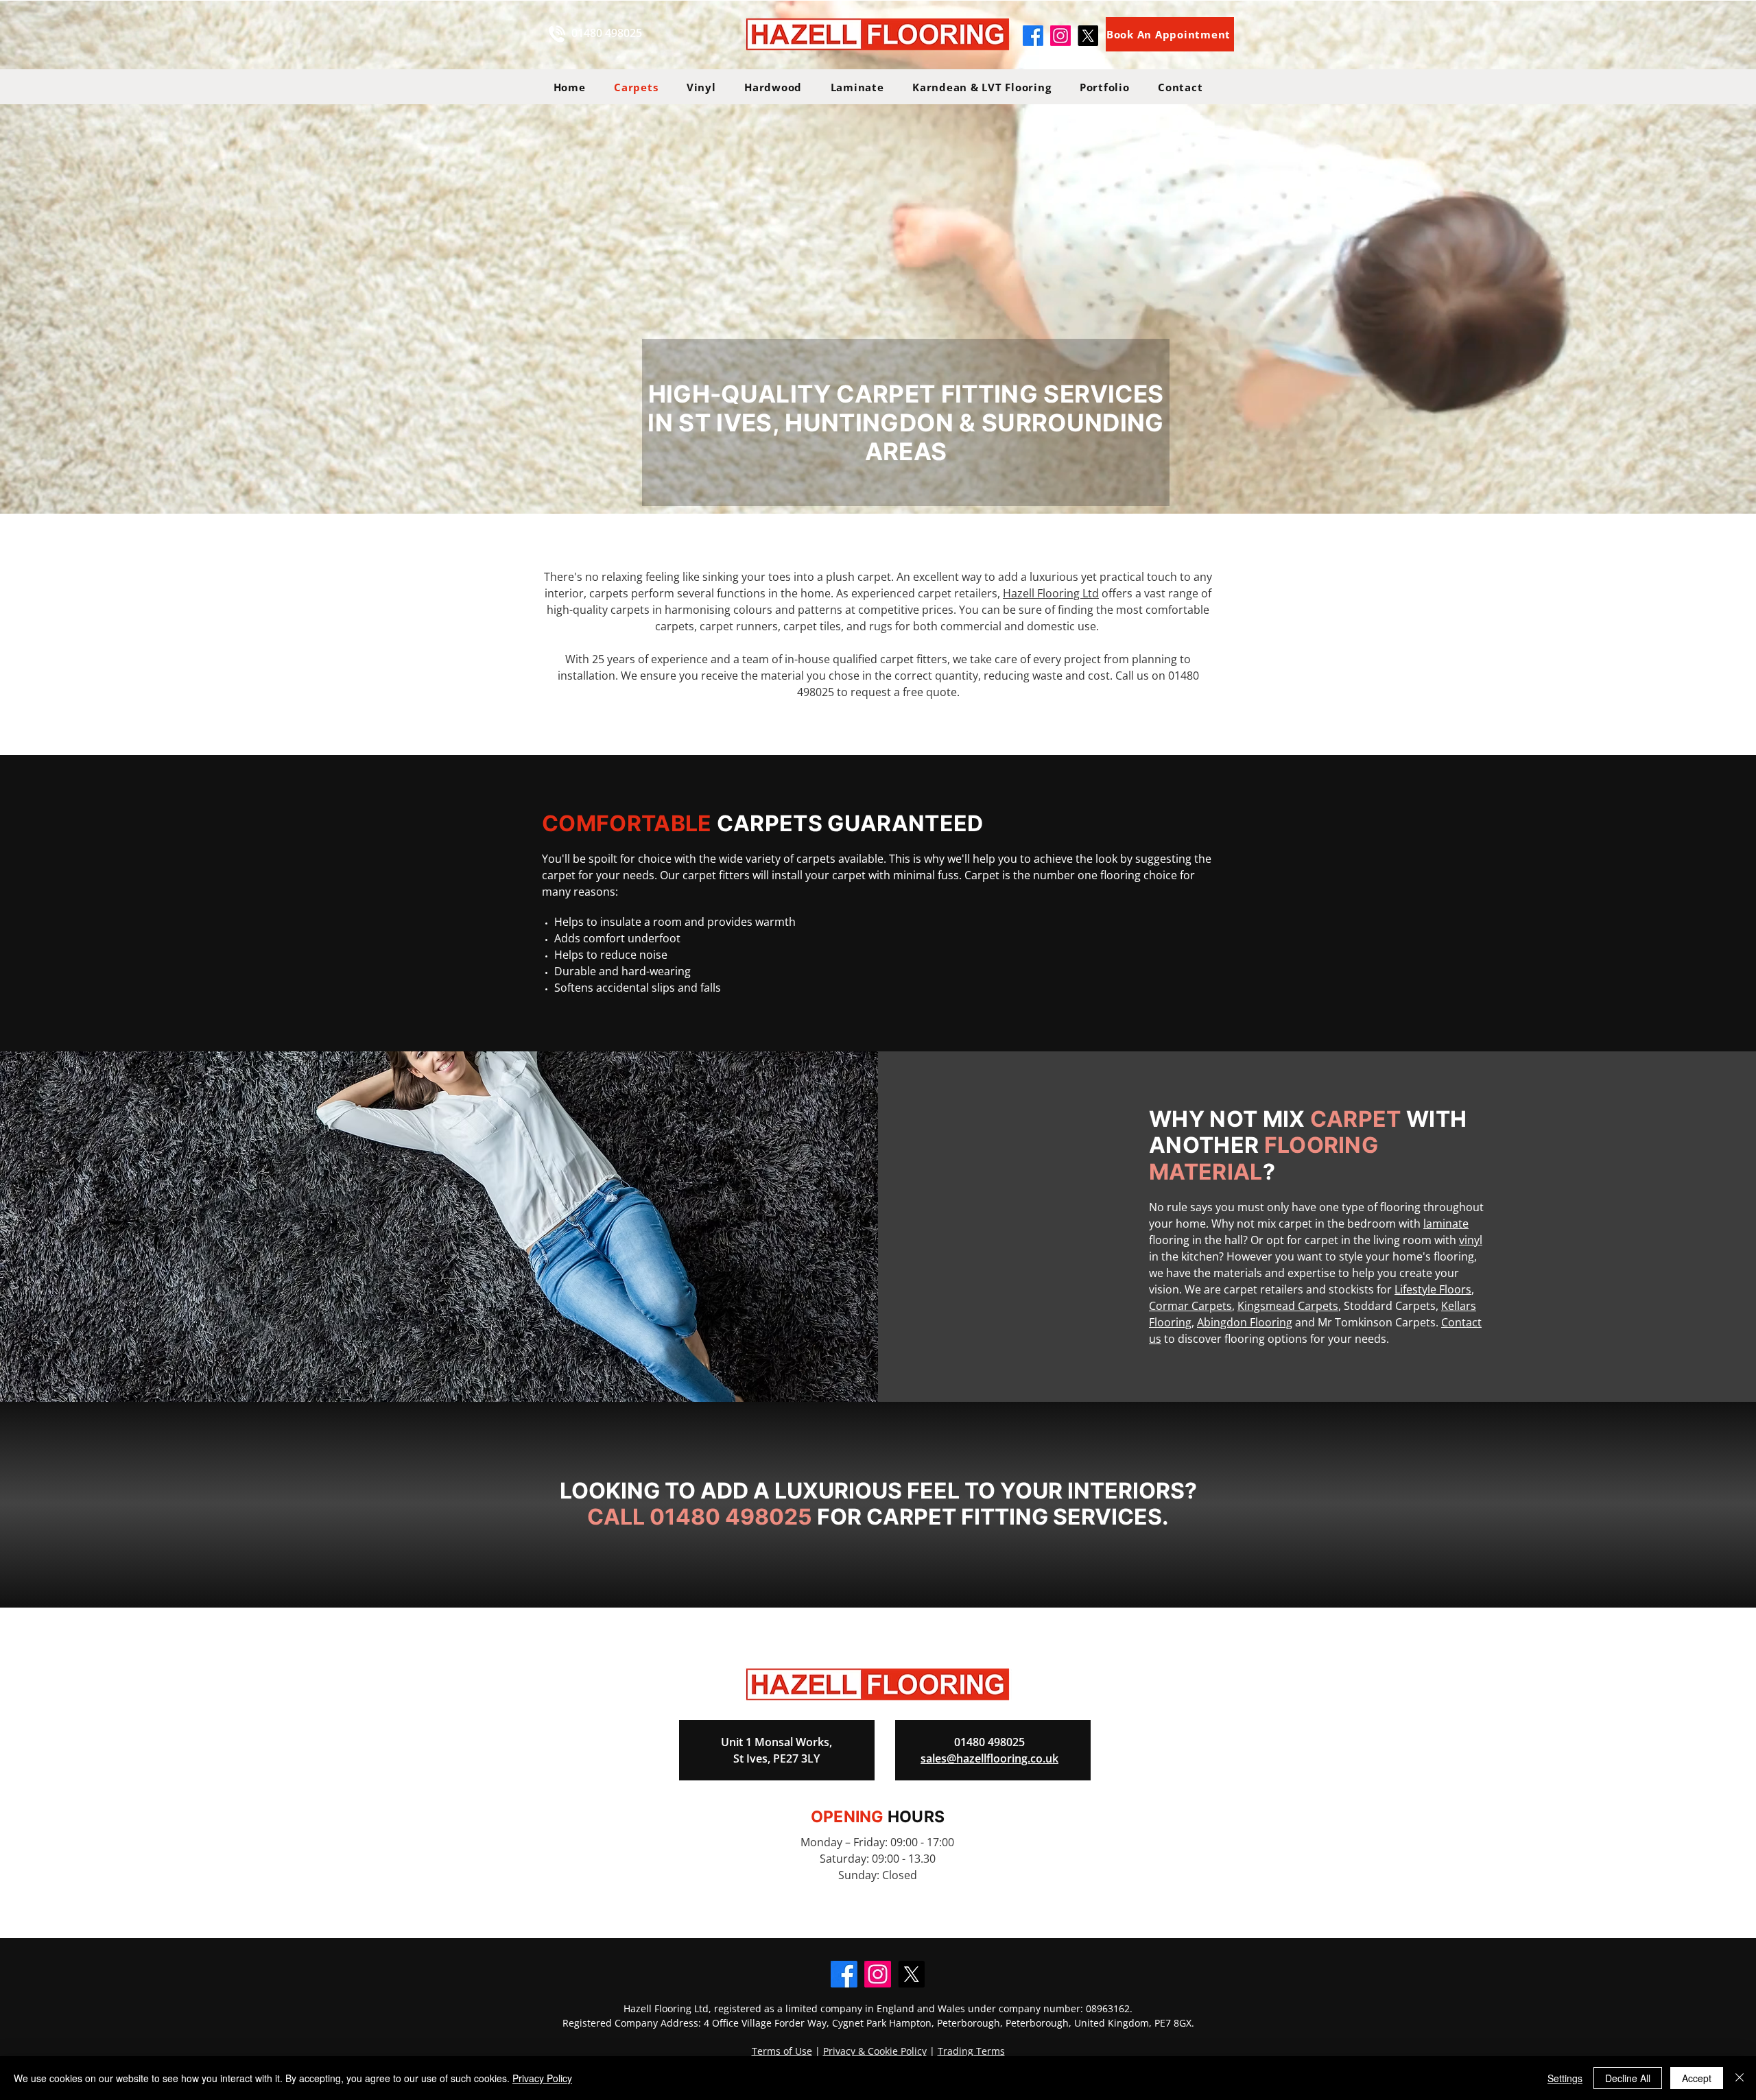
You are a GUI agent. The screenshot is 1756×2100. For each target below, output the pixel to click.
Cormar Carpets (1190, 1306)
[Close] (1740, 2078)
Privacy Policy (542, 2078)
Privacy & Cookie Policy (875, 2051)
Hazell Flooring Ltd (1051, 593)
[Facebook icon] (1033, 36)
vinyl (1471, 1240)
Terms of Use (782, 2051)
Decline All (1628, 2078)
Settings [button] (1565, 2078)
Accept (1697, 2078)
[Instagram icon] (1060, 36)
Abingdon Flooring (1245, 1322)
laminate (1446, 1224)
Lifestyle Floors (1433, 1289)
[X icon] (1088, 36)
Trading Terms (971, 2051)
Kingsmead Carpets (1288, 1306)
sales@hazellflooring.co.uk (989, 1758)
